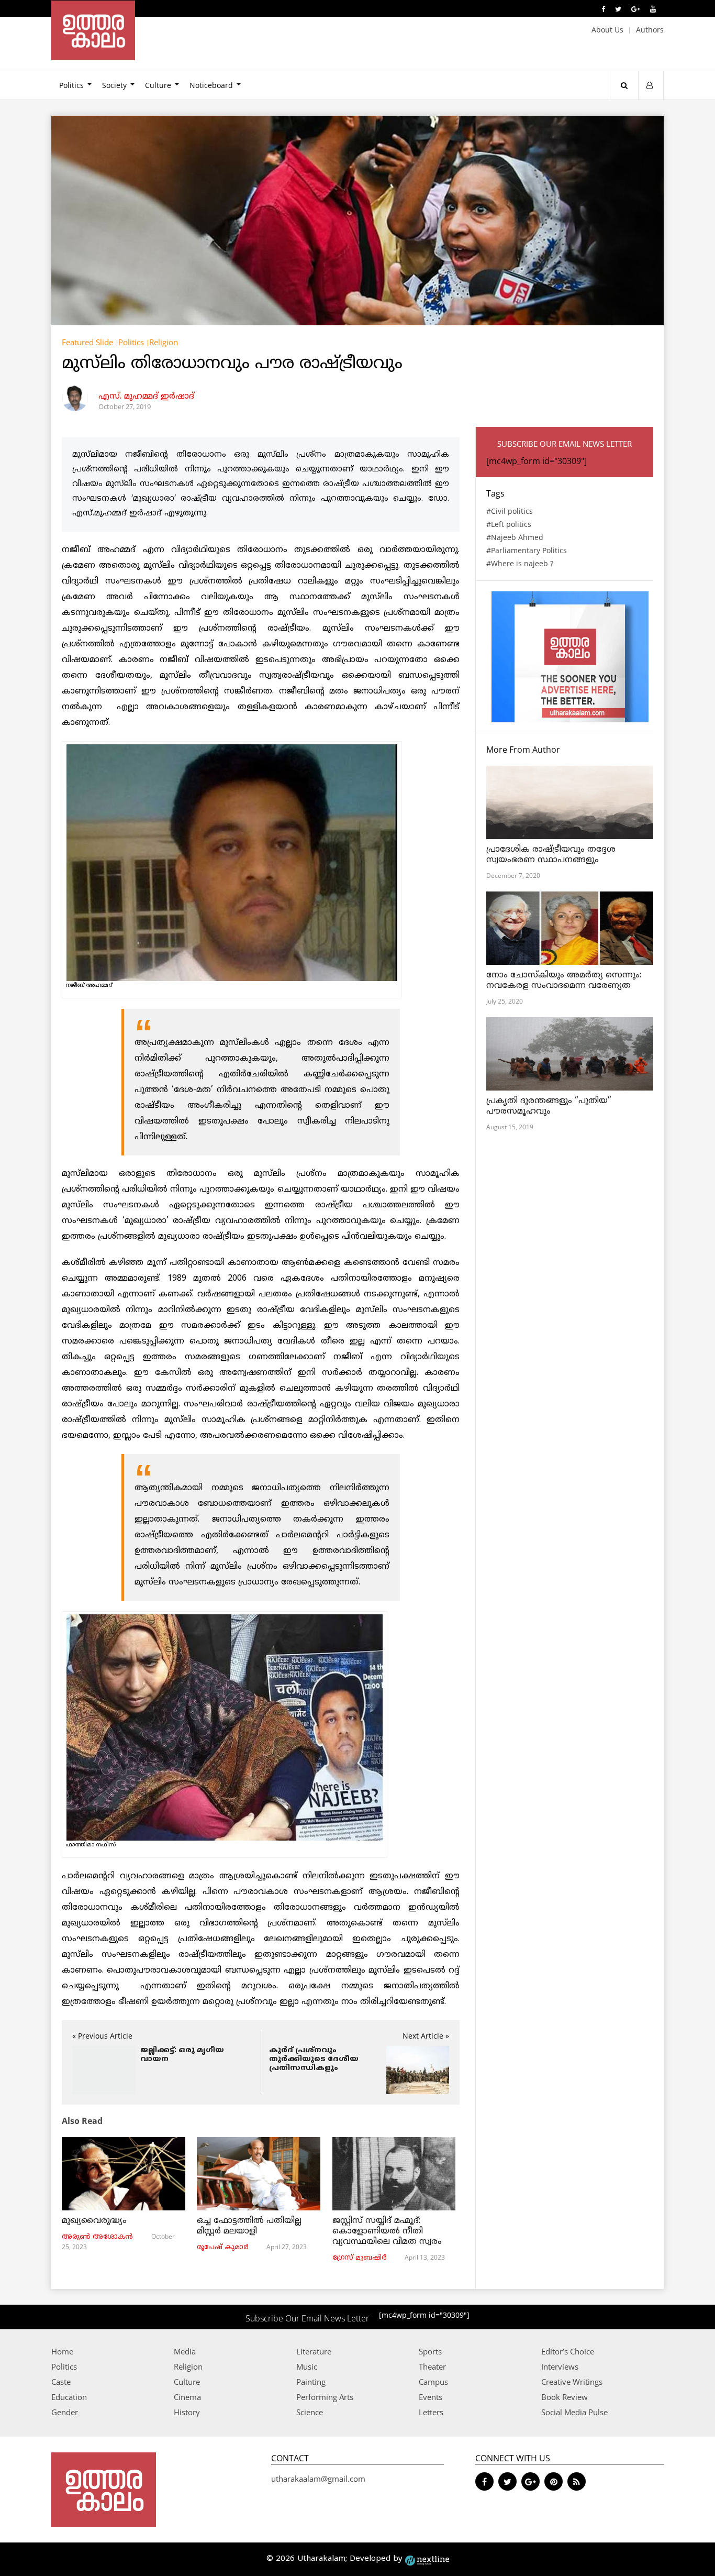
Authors (650, 30)
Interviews (560, 2366)
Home (62, 2351)
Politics (71, 85)
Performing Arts (325, 2397)
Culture (158, 85)
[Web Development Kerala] (427, 2559)
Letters (431, 2412)
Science (310, 2412)
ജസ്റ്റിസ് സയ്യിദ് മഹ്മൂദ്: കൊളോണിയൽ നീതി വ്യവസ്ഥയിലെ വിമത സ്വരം (387, 2231)
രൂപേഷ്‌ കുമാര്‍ (222, 2248)
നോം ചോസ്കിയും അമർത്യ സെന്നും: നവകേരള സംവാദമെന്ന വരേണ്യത (565, 981)
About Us (607, 30)
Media (185, 2351)
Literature (314, 2351)
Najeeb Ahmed (517, 537)
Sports (430, 2351)
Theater (432, 2366)
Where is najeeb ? (522, 563)
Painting (311, 2382)
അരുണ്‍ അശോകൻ (97, 2237)
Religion (164, 342)
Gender (65, 2412)
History (187, 2412)
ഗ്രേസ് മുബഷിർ (359, 2258)
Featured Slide (87, 342)
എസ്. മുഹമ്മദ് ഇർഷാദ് (146, 397)
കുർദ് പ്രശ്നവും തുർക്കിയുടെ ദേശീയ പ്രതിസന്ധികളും (314, 2059)
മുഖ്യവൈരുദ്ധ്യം (94, 2221)
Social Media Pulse (574, 2412)
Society (114, 85)
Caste (61, 2382)
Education (69, 2397)
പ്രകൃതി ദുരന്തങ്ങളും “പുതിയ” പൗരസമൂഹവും (549, 1106)
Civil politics (512, 511)
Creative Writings (572, 2382)
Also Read (82, 2121)
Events (431, 2397)
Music (307, 2366)
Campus (433, 2382)
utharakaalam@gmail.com (318, 2479)
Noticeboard (211, 85)
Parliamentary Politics (529, 550)
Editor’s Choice (568, 2351)
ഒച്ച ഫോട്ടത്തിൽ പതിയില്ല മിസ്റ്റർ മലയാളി (249, 2226)
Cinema (187, 2397)
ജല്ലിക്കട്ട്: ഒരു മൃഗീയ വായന (182, 2055)
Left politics (511, 524)
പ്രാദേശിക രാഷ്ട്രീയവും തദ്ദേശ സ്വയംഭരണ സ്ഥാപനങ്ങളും (551, 855)
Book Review (565, 2397)
